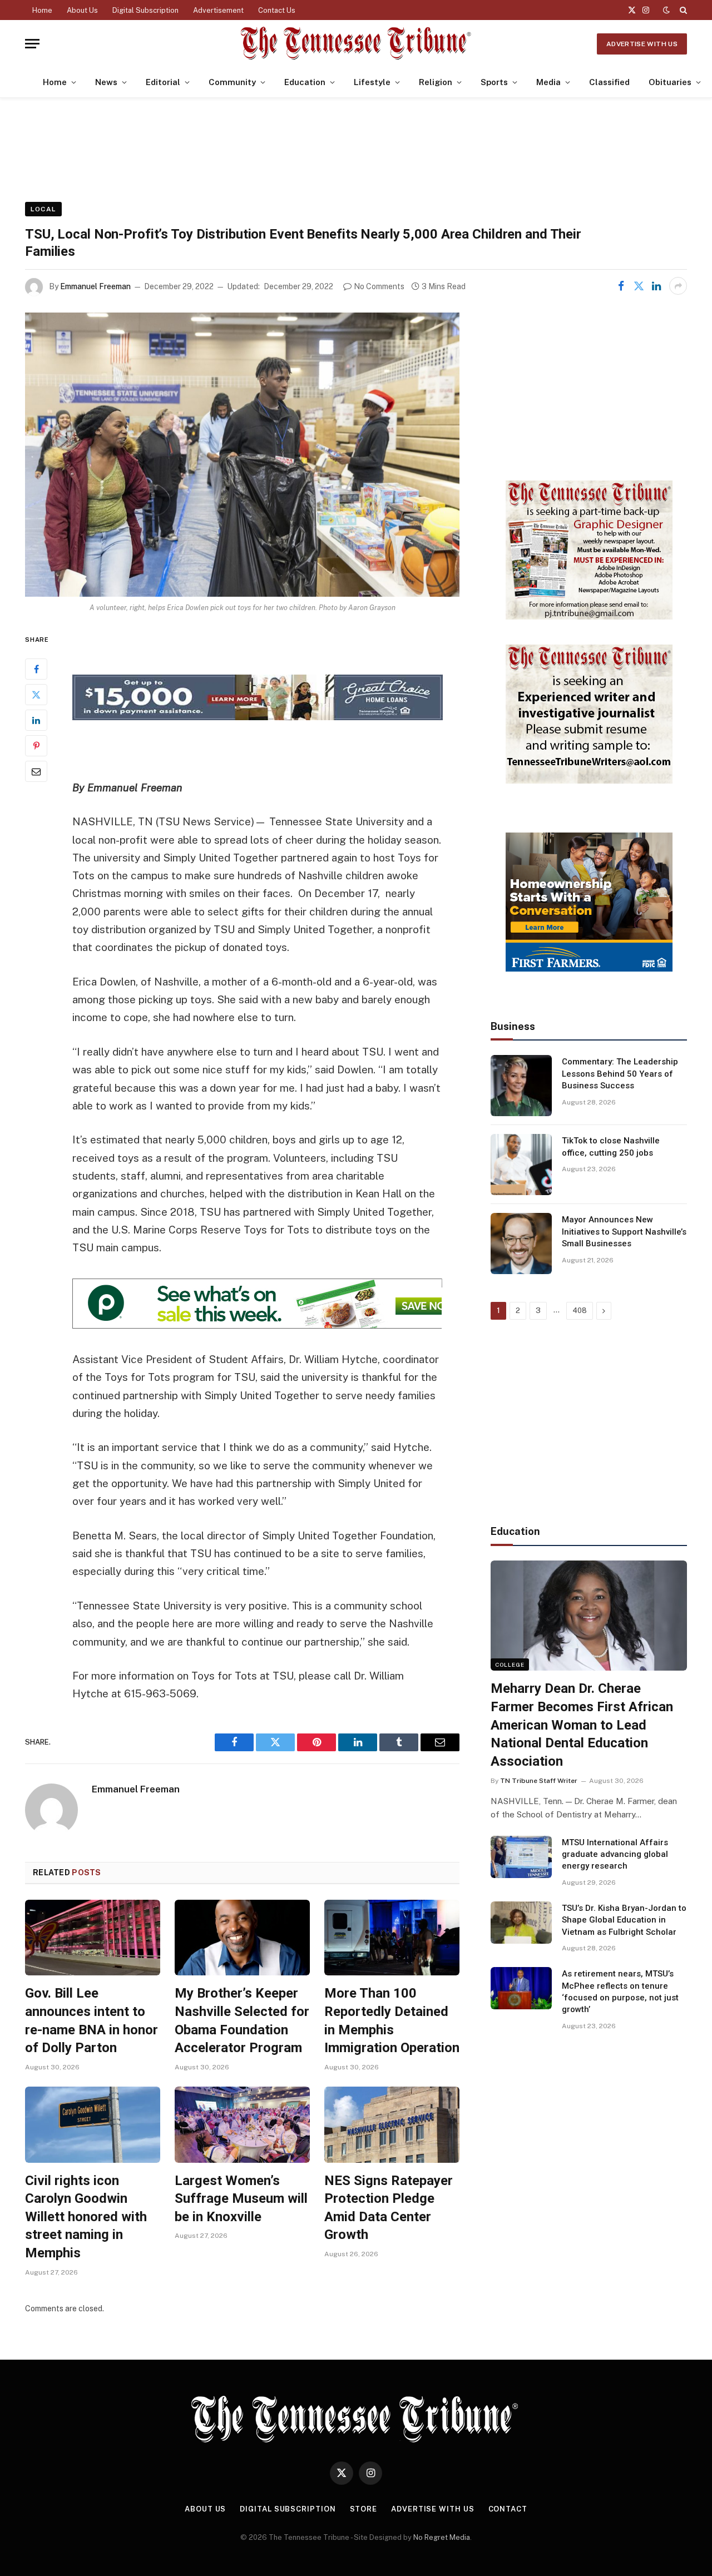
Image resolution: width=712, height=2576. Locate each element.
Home (42, 10)
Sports (494, 82)
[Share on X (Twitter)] (639, 286)
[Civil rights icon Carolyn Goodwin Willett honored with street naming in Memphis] (93, 2125)
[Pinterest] (36, 746)
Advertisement (218, 10)
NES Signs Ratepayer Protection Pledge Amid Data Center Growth (389, 2208)
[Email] (36, 771)
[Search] (682, 10)
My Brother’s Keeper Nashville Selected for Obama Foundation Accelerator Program (242, 2020)
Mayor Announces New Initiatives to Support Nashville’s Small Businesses (624, 1232)
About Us (82, 10)
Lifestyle (372, 82)
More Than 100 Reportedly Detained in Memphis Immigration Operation (392, 2020)
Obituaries (670, 82)
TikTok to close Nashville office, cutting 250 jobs (611, 1146)
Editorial (163, 82)
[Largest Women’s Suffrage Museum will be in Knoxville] (242, 2125)
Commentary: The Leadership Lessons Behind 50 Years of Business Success (620, 1074)
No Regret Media (442, 2537)
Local (43, 209)
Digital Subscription (145, 10)
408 (580, 1311)
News (106, 82)
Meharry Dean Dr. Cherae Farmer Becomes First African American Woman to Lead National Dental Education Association (582, 1725)
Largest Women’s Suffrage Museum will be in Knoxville (241, 2199)
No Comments (379, 286)
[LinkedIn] (36, 720)
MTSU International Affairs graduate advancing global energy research (615, 1854)
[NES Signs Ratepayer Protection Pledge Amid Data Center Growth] (392, 2125)
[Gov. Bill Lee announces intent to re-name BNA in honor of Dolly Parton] (93, 1938)
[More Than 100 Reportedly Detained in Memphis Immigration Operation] (392, 1938)
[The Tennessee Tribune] (356, 44)
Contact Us (277, 10)
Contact (508, 2509)
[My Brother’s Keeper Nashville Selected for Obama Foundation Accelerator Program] (242, 1938)
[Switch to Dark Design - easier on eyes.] (666, 10)
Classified (609, 82)
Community (232, 82)
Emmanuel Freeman (95, 286)
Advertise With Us (642, 44)
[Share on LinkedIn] (656, 286)
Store (364, 2509)
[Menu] (32, 44)
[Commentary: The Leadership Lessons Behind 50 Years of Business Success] (521, 1086)
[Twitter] (36, 695)
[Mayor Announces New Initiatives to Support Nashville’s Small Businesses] (521, 1244)
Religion (436, 82)
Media (548, 82)
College (510, 1665)
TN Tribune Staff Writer (539, 1781)
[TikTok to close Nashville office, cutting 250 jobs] (521, 1165)
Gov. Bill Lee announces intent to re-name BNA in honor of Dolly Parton (92, 2020)
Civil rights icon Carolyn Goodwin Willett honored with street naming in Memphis (86, 2217)
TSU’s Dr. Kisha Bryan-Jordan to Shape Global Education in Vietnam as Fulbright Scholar (624, 1920)
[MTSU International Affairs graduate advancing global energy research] (521, 1857)
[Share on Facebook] (621, 286)
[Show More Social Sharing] (678, 286)
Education (305, 82)
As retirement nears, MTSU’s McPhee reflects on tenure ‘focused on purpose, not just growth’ (620, 1992)
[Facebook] (36, 669)
